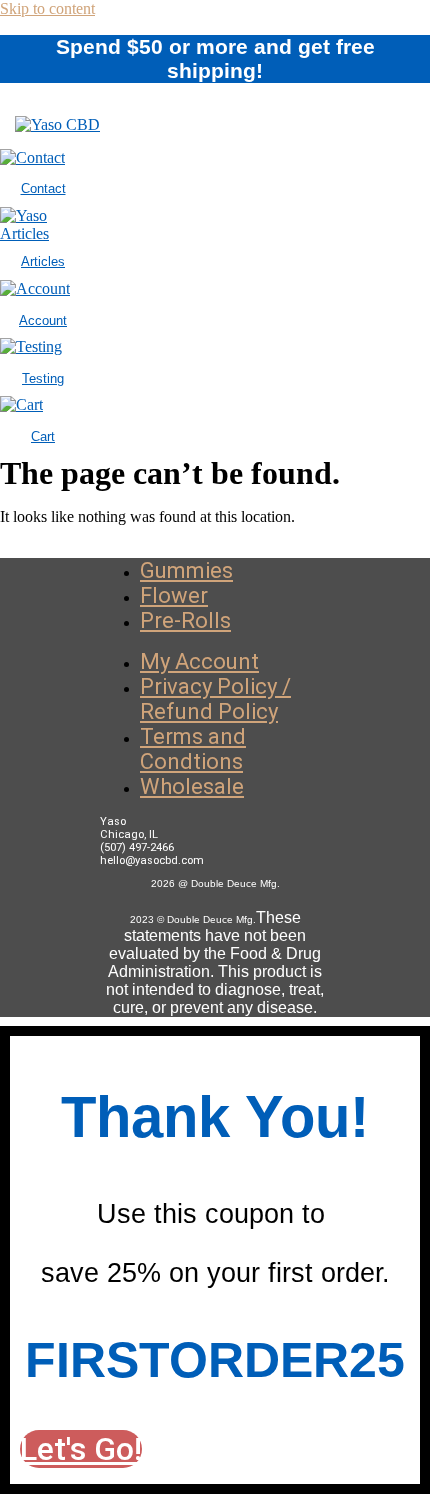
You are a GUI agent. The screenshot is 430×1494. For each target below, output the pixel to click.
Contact (43, 188)
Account (43, 320)
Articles (43, 261)
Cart (43, 436)
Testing (43, 378)
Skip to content (47, 8)
